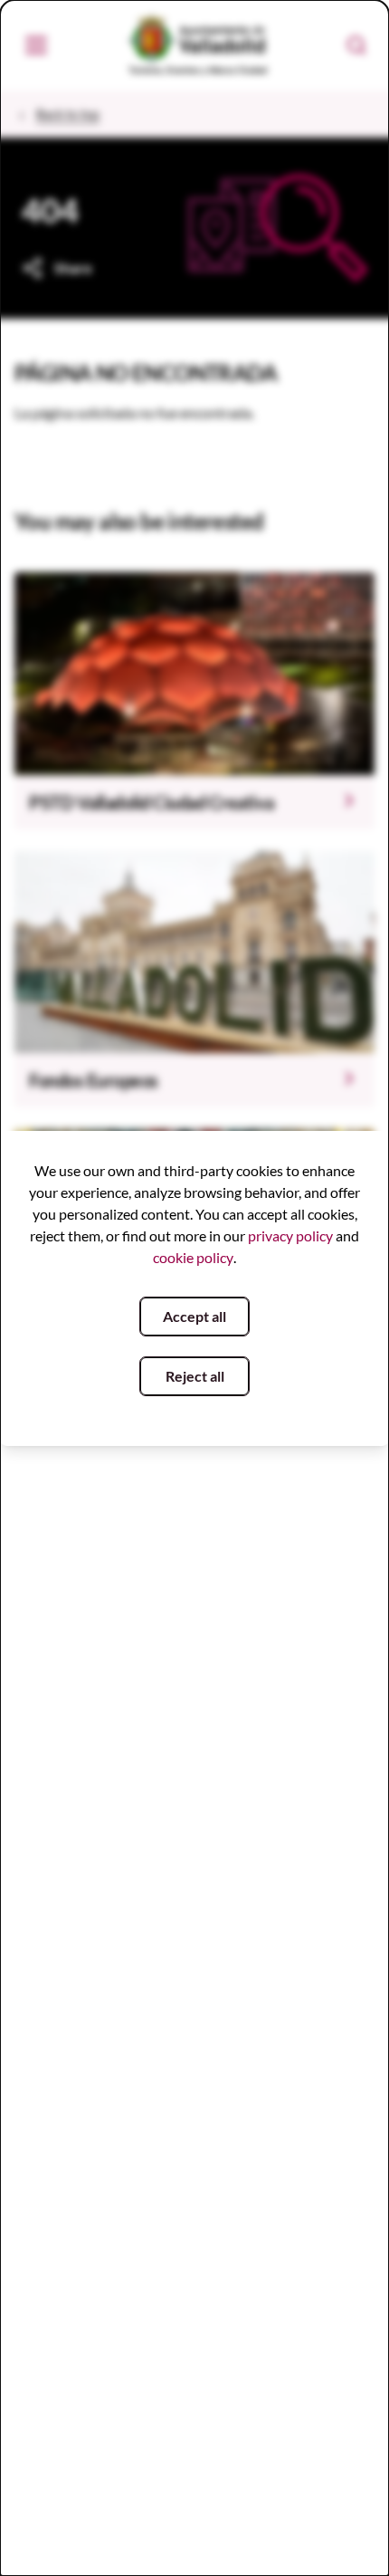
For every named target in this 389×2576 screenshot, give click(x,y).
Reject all (195, 1376)
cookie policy (193, 1257)
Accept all (194, 1316)
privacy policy (290, 1235)
